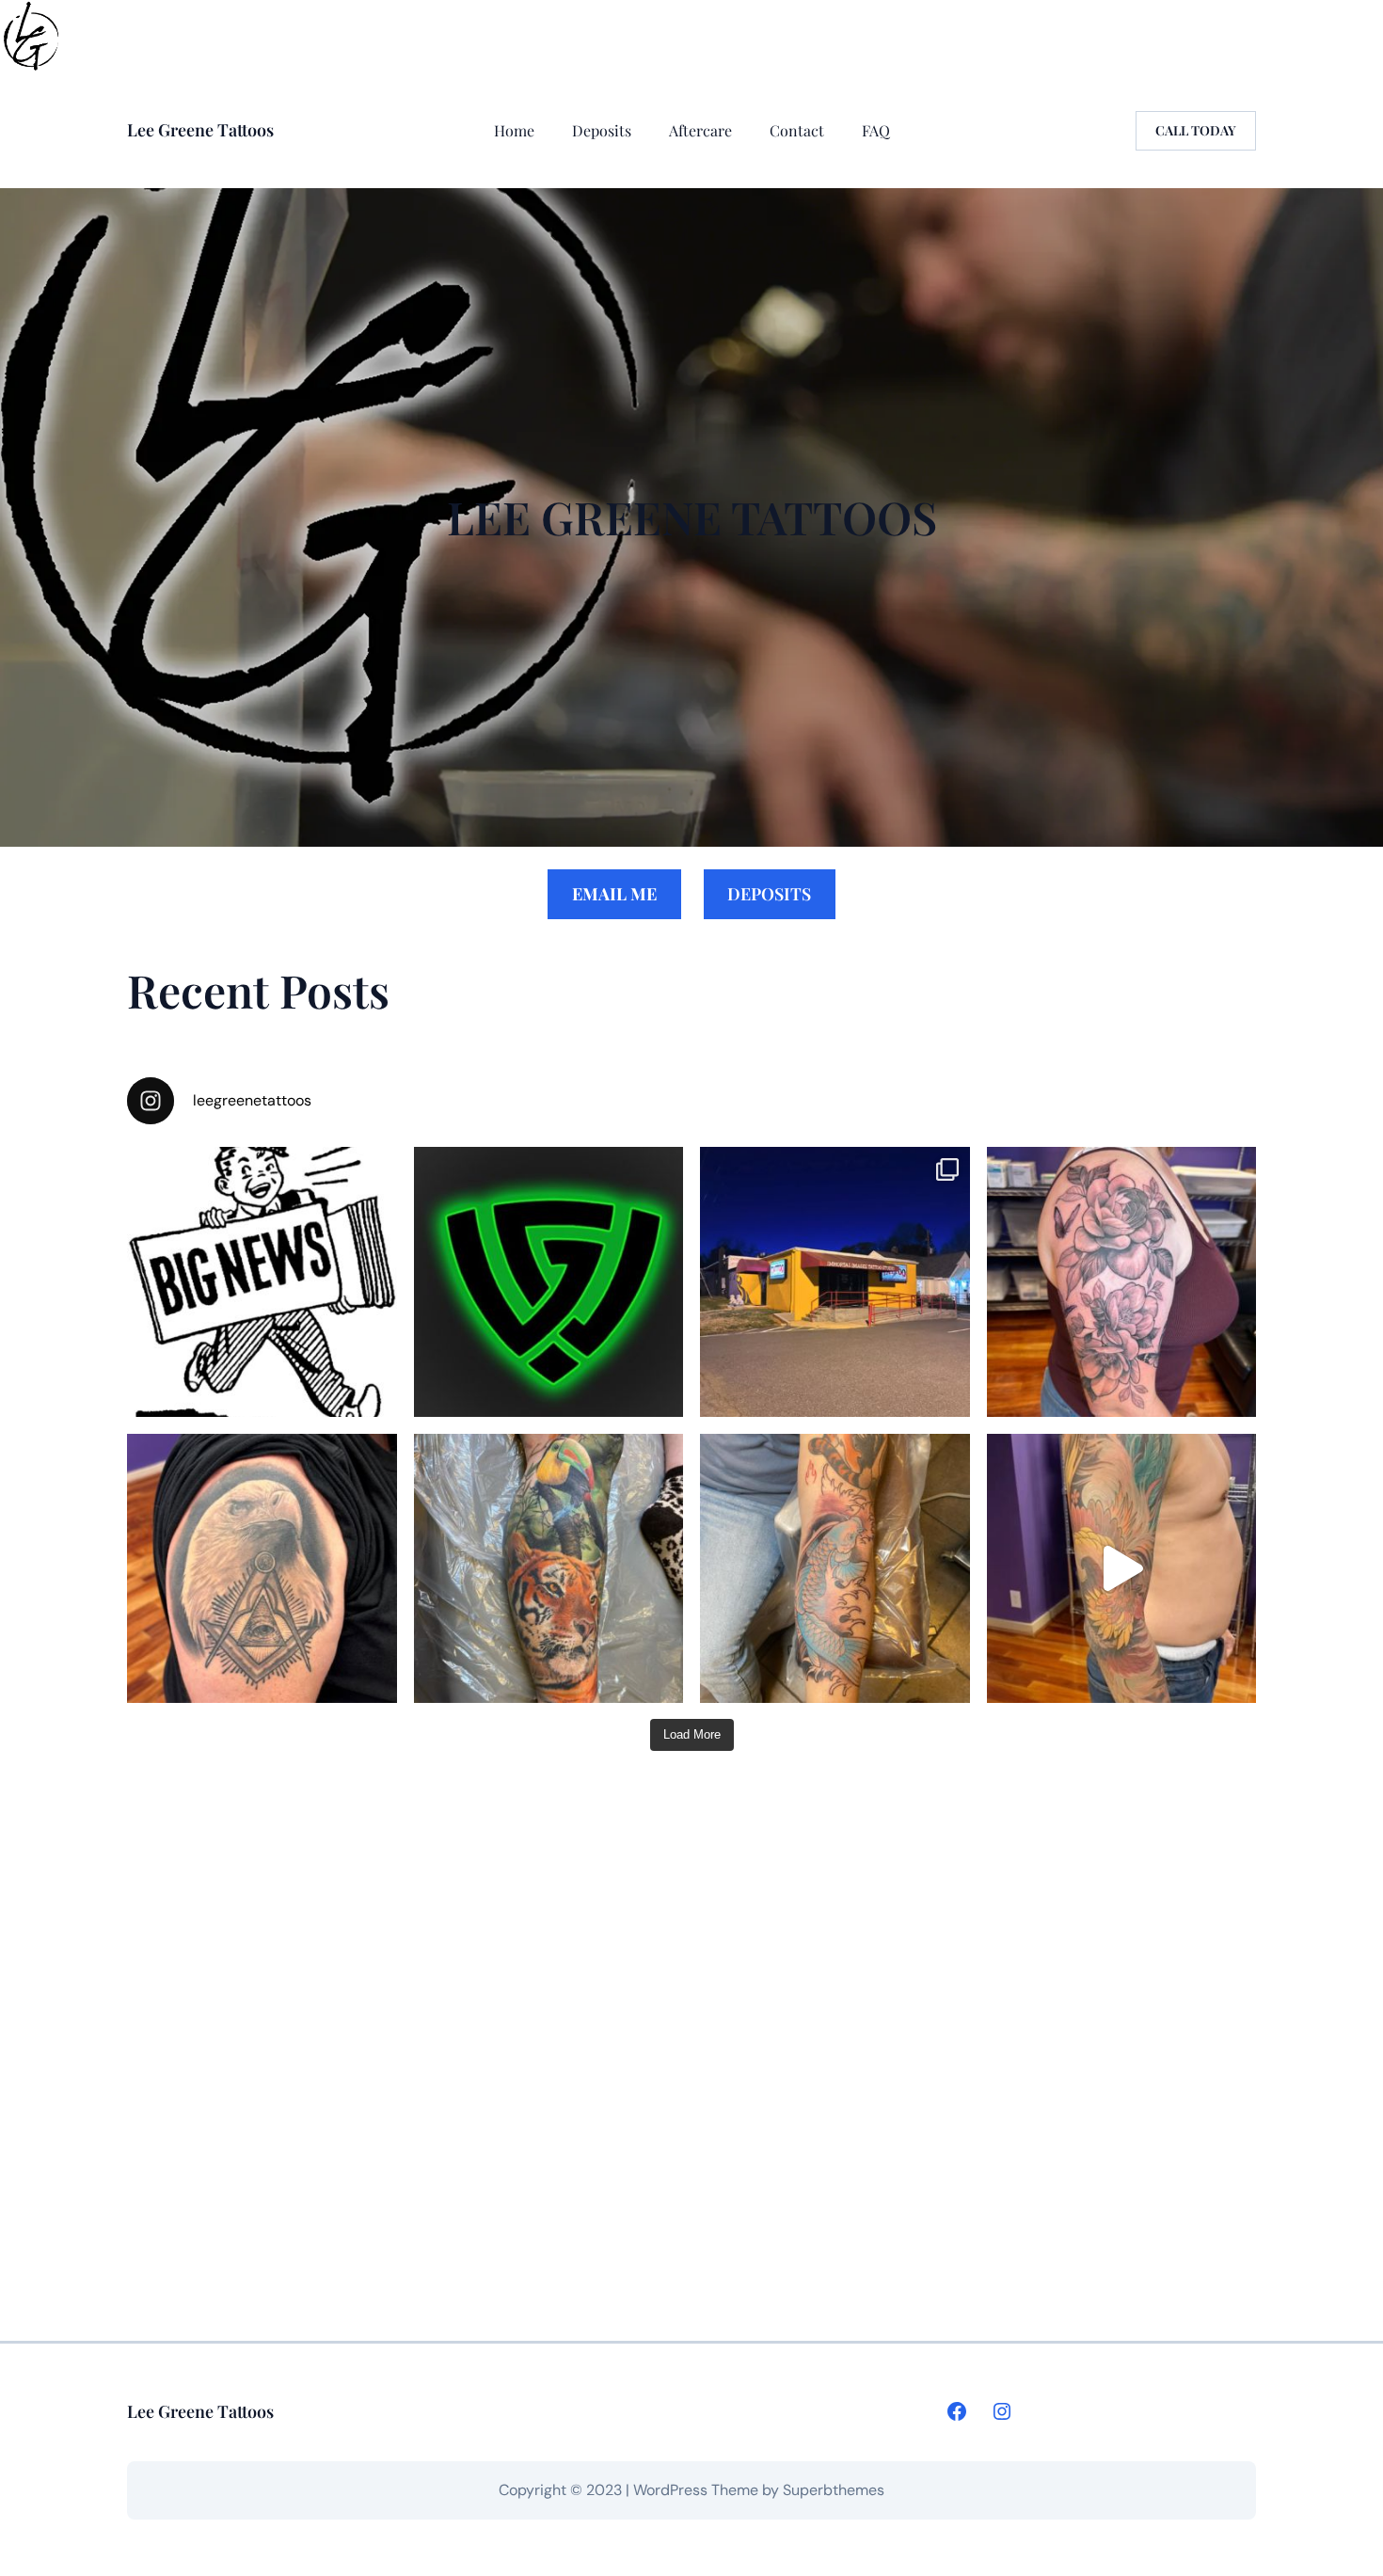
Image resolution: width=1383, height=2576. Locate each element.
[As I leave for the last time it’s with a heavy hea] (835, 1282)
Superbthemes (834, 2490)
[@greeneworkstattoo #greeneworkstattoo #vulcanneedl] (1122, 1282)
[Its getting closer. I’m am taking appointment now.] (262, 1282)
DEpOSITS (769, 894)
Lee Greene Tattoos (200, 130)
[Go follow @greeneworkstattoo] (549, 1282)
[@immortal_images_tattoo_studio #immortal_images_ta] (262, 1569)
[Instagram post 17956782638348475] (1122, 1569)
